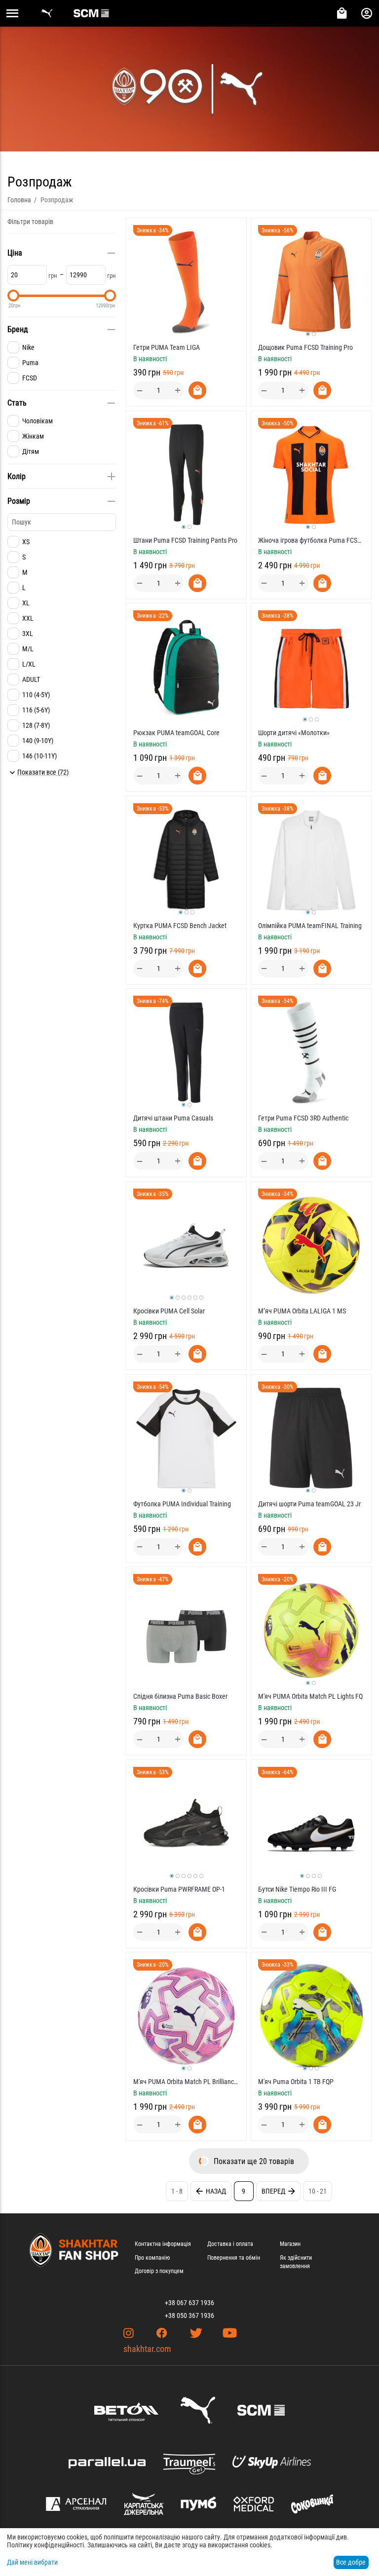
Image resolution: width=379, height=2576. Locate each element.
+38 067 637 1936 (189, 2303)
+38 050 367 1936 (189, 2315)
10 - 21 (318, 2191)
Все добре (351, 2562)
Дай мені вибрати (32, 2562)
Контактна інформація (163, 2244)
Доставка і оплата (230, 2244)
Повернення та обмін (234, 2258)
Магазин (290, 2244)
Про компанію (152, 2258)
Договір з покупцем (159, 2271)
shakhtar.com (147, 2349)
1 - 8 (177, 2191)
